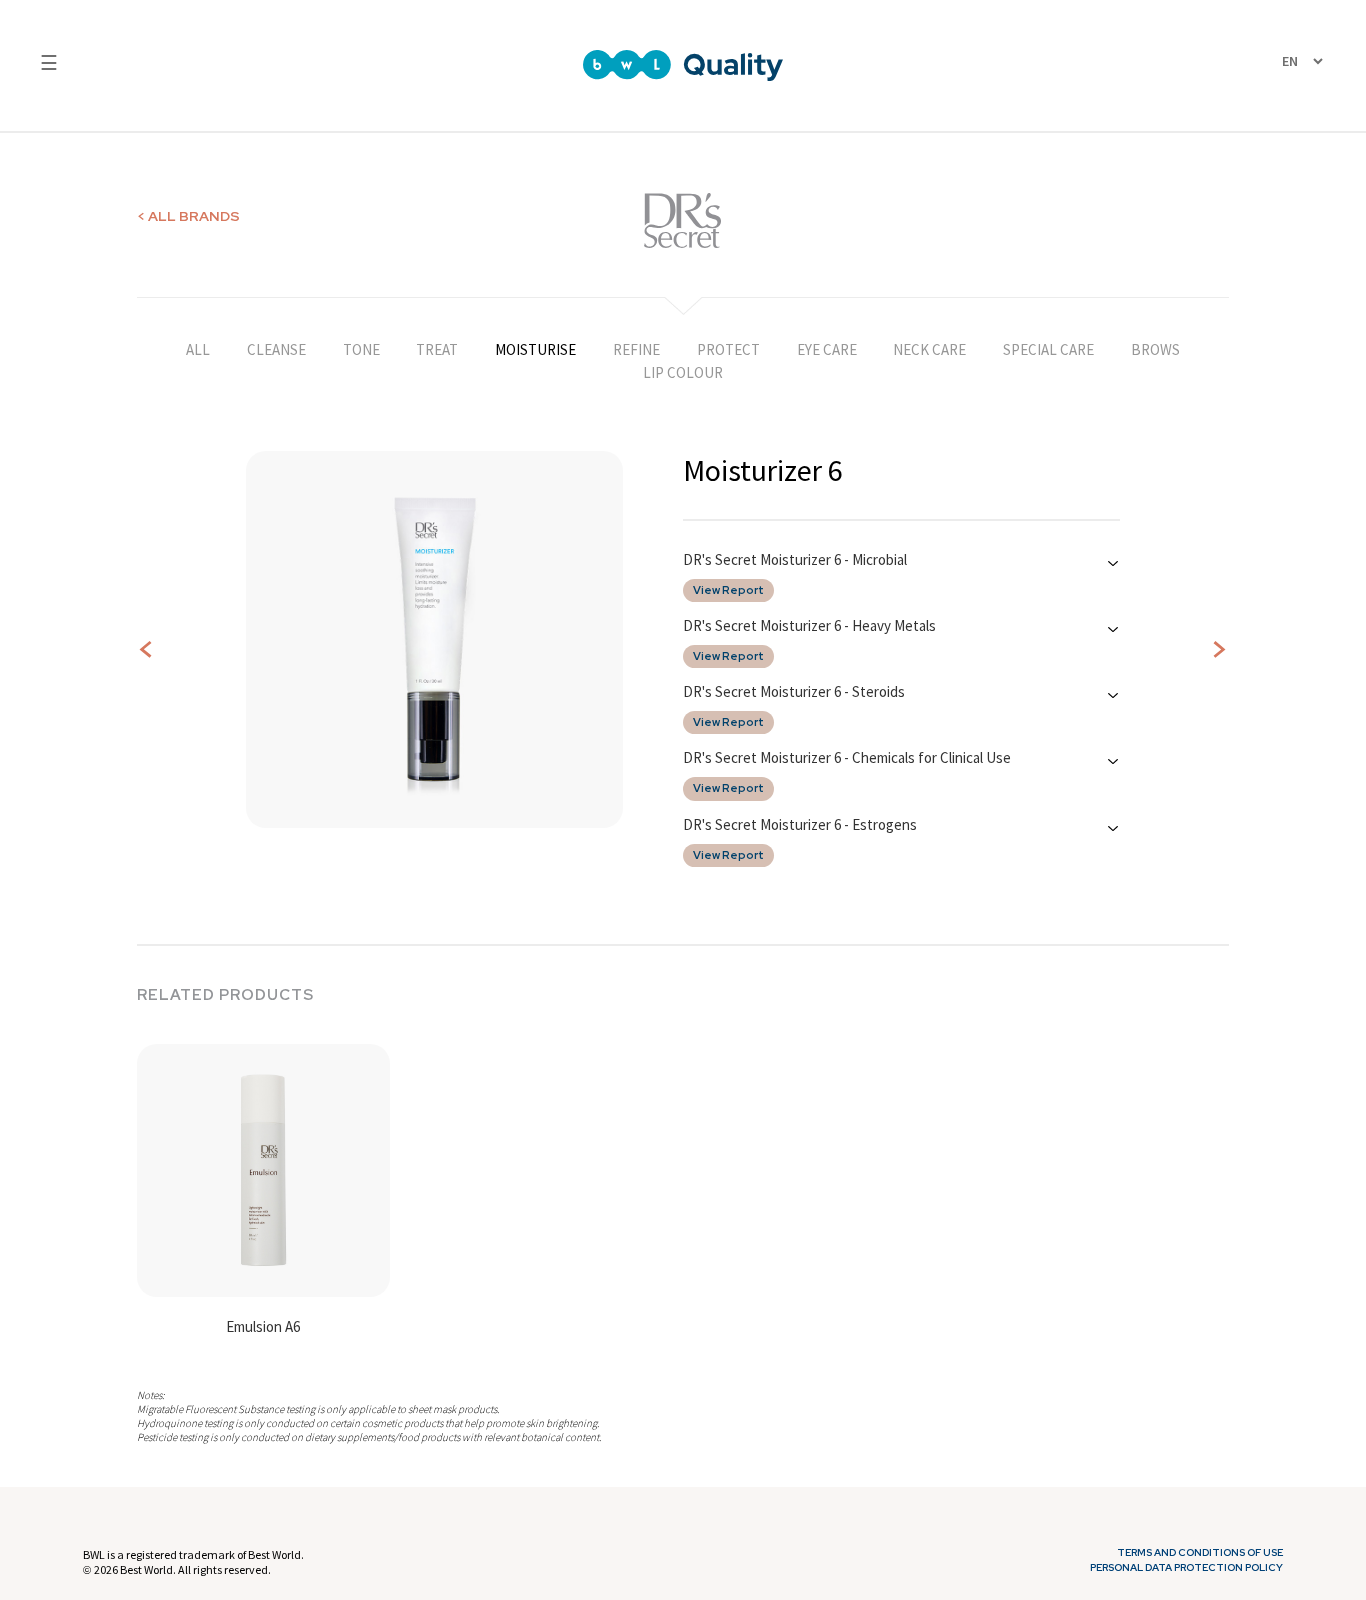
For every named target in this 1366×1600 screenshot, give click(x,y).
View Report (728, 590)
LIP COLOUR (683, 372)
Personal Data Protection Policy (1186, 1568)
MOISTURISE (535, 349)
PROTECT (728, 349)
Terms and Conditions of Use (1200, 1553)
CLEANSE (276, 349)
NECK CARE (929, 349)
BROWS (1155, 349)
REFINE (636, 349)
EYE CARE (827, 349)
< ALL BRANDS (188, 216)
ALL (198, 349)
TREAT (437, 349)
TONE (361, 349)
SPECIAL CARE (1048, 349)
